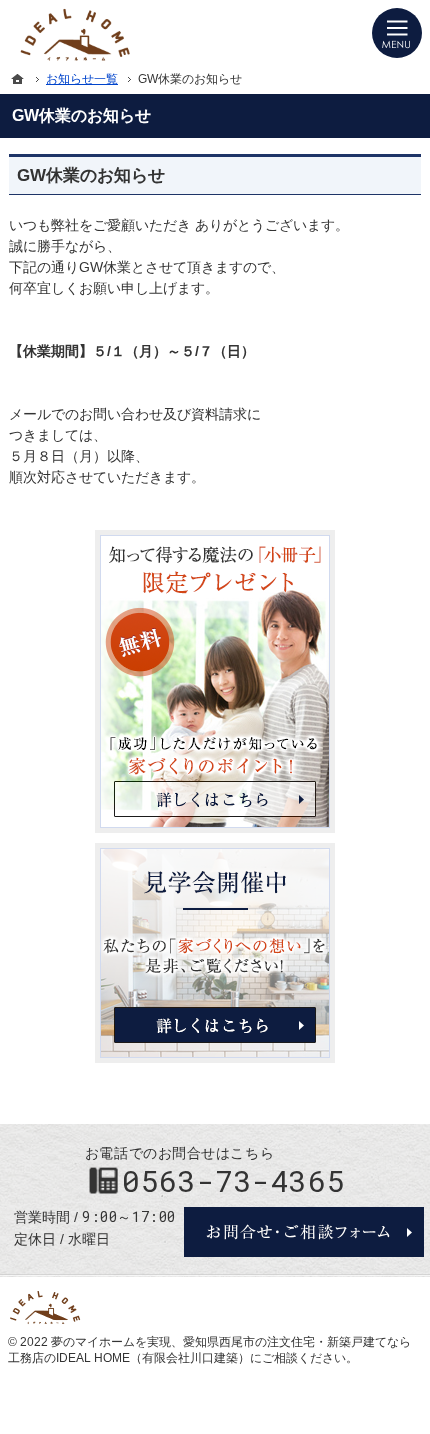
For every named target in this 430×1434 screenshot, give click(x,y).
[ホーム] (18, 79)
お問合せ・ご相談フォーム (304, 1232)
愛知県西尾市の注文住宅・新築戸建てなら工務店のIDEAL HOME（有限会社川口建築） (209, 1350)
